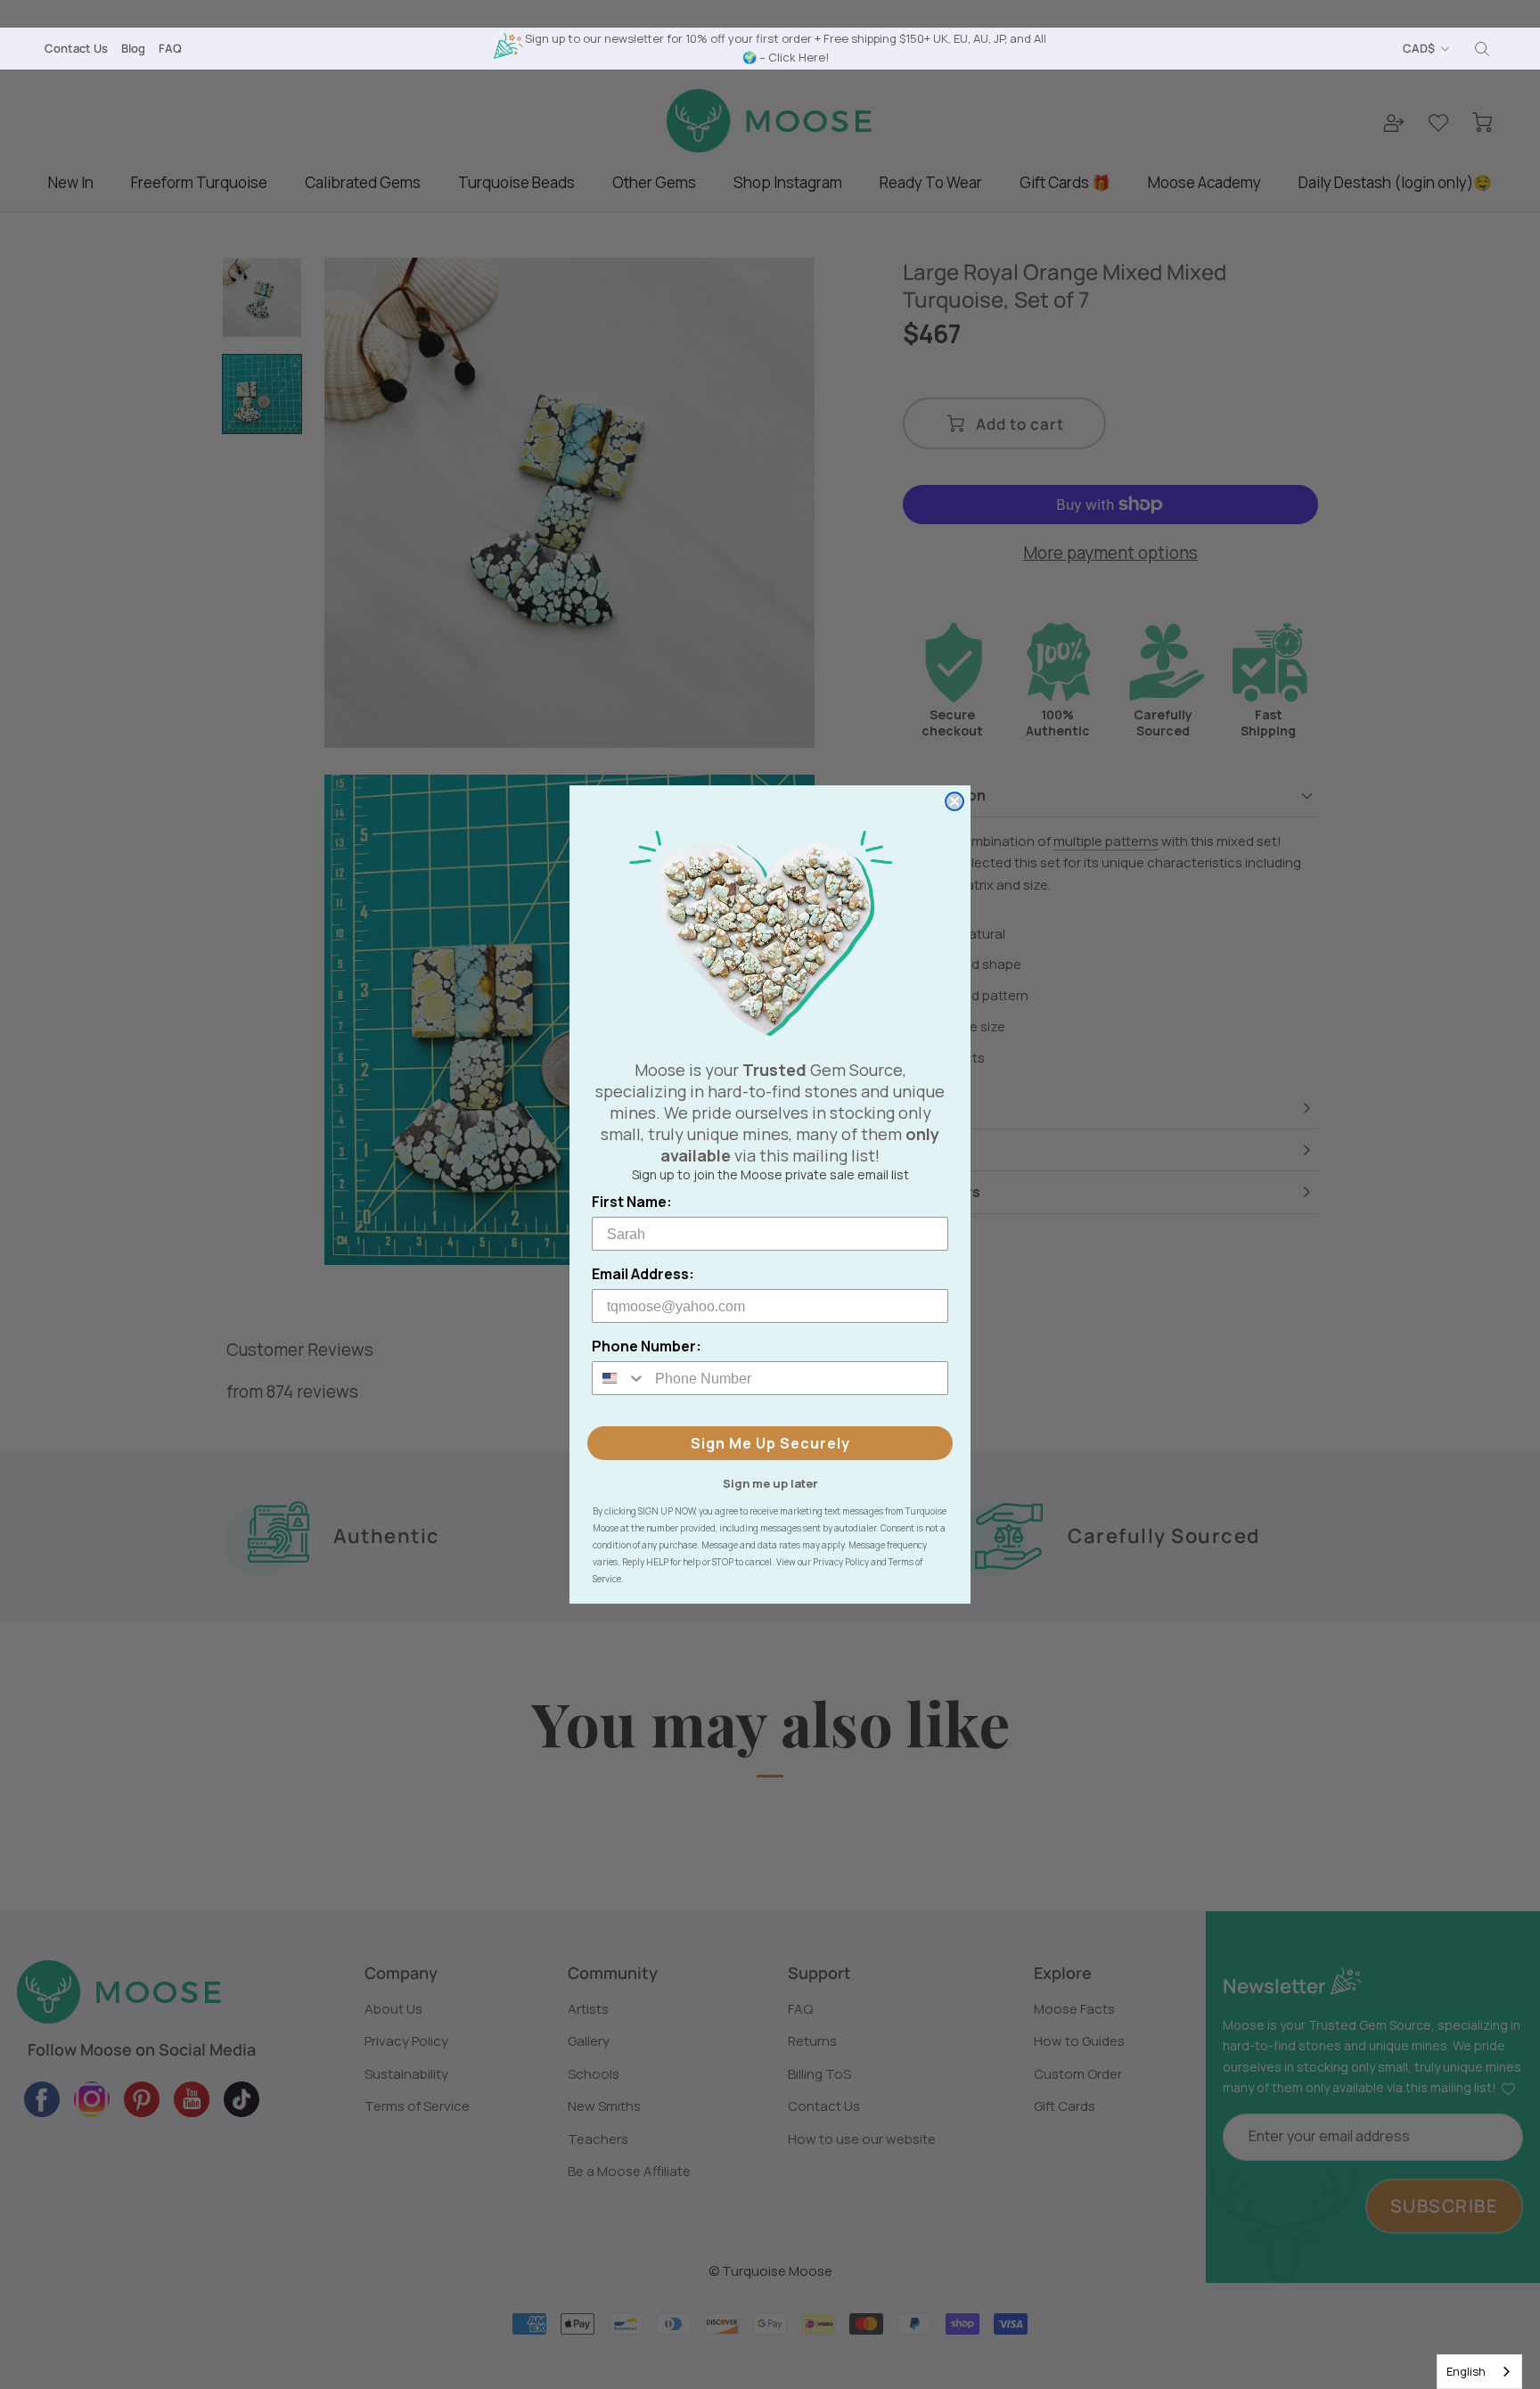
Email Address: (643, 1274)
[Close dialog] (954, 801)
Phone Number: (647, 1346)
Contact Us (76, 48)
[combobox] (1479, 2372)
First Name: (632, 1202)
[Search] (1482, 49)
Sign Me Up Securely (770, 1443)
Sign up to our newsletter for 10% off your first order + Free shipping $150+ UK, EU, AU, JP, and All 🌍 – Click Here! (786, 48)
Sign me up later (770, 1482)
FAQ (170, 48)
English (1466, 2371)
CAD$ (1419, 48)
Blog (133, 48)
